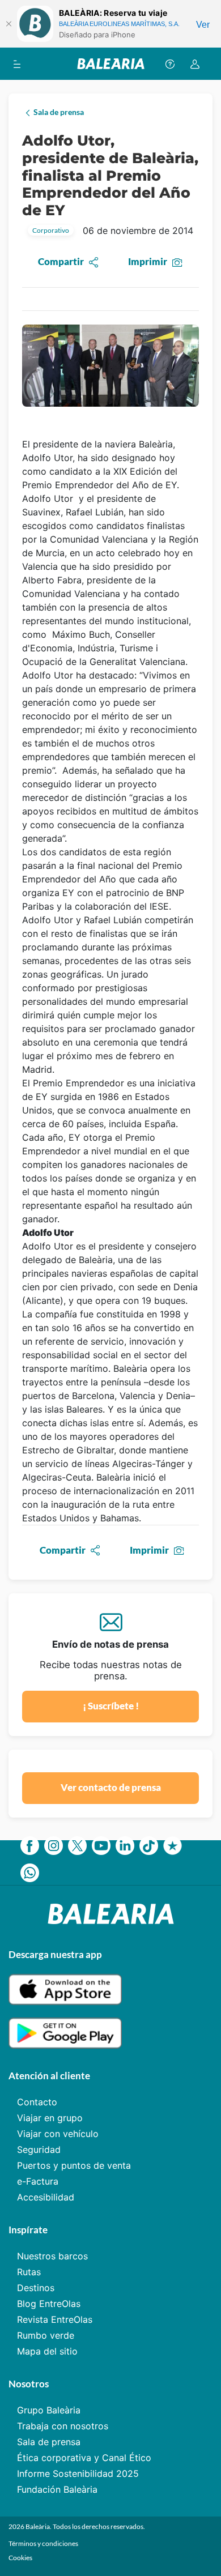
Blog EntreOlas (49, 2304)
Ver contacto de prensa (111, 1787)
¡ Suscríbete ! (111, 1706)
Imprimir (148, 261)
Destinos (36, 2288)
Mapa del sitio (47, 2351)
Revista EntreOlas (55, 2319)
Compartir (61, 261)
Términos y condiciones (43, 2543)
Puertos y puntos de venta (74, 2165)
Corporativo (51, 230)
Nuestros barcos (52, 2256)
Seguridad (39, 2149)
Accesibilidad (46, 2197)
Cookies (20, 2558)
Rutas (29, 2272)
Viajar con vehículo (58, 2134)
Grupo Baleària (49, 2410)
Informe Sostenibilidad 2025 (78, 2473)
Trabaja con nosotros (63, 2426)
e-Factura (38, 2181)
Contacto (37, 2102)
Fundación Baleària (57, 2489)
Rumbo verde (46, 2335)
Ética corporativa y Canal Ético (84, 2458)
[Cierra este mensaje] (8, 24)
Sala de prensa (49, 2442)
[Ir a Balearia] (111, 64)
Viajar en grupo (50, 2118)
